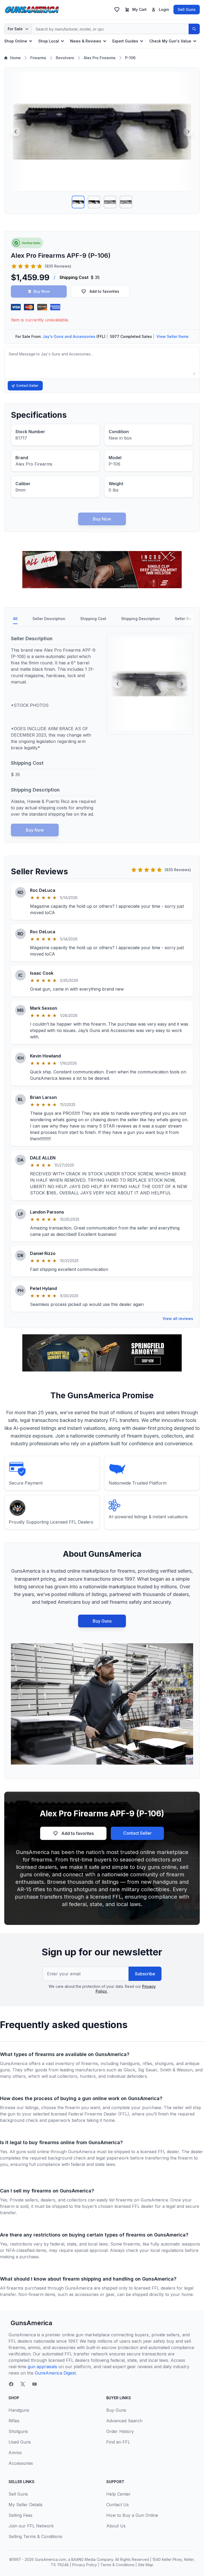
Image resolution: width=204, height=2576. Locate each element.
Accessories (21, 2463)
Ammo (15, 2453)
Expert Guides (125, 41)
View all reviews (178, 1319)
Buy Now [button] (42, 291)
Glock (129, 2070)
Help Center (118, 2494)
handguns (130, 2063)
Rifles (14, 2421)
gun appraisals (42, 2367)
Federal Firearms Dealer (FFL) (99, 2114)
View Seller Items (173, 336)
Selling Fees (20, 2515)
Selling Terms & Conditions (35, 2536)
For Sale (15, 29)
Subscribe (145, 1974)
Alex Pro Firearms (100, 58)
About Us (116, 2526)
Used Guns (20, 2442)
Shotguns (18, 2431)
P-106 (130, 58)
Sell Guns (187, 9)
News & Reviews (86, 41)
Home (15, 58)
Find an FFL (118, 2442)
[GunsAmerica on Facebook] (11, 2384)
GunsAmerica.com (50, 2559)
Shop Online (16, 41)
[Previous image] (16, 132)
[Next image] (188, 132)
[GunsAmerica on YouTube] (35, 2384)
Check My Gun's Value (170, 41)
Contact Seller (27, 386)
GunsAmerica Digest (55, 2373)
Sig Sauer (148, 2070)
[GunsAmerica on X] (23, 2384)
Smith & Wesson (176, 2070)
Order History (120, 2431)
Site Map (146, 2565)
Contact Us (118, 2505)
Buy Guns (102, 1621)
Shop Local (49, 41)
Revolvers (65, 58)
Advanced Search (124, 2421)
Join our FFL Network (31, 2526)
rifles (147, 2063)
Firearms (38, 58)
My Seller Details (25, 2505)
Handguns (19, 2410)
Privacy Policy (85, 2565)
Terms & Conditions (117, 2565)
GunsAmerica (31, 2323)
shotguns (164, 2063)
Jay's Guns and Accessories (69, 336)
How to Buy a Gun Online (132, 2515)
